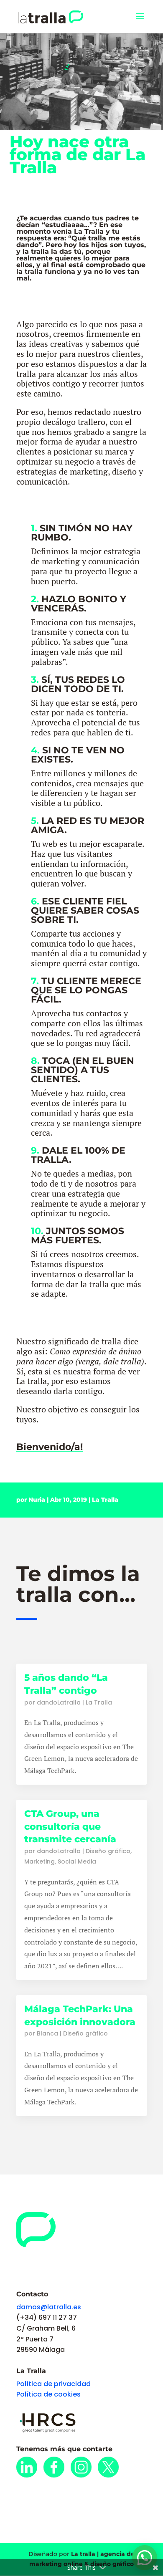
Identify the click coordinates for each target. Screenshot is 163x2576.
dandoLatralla (59, 1702)
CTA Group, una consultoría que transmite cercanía (70, 1827)
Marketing (39, 1861)
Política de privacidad (53, 2384)
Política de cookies (48, 2394)
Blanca (47, 2033)
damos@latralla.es (49, 2307)
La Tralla (105, 1500)
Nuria (37, 1500)
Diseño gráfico (108, 1851)
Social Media (77, 1861)
